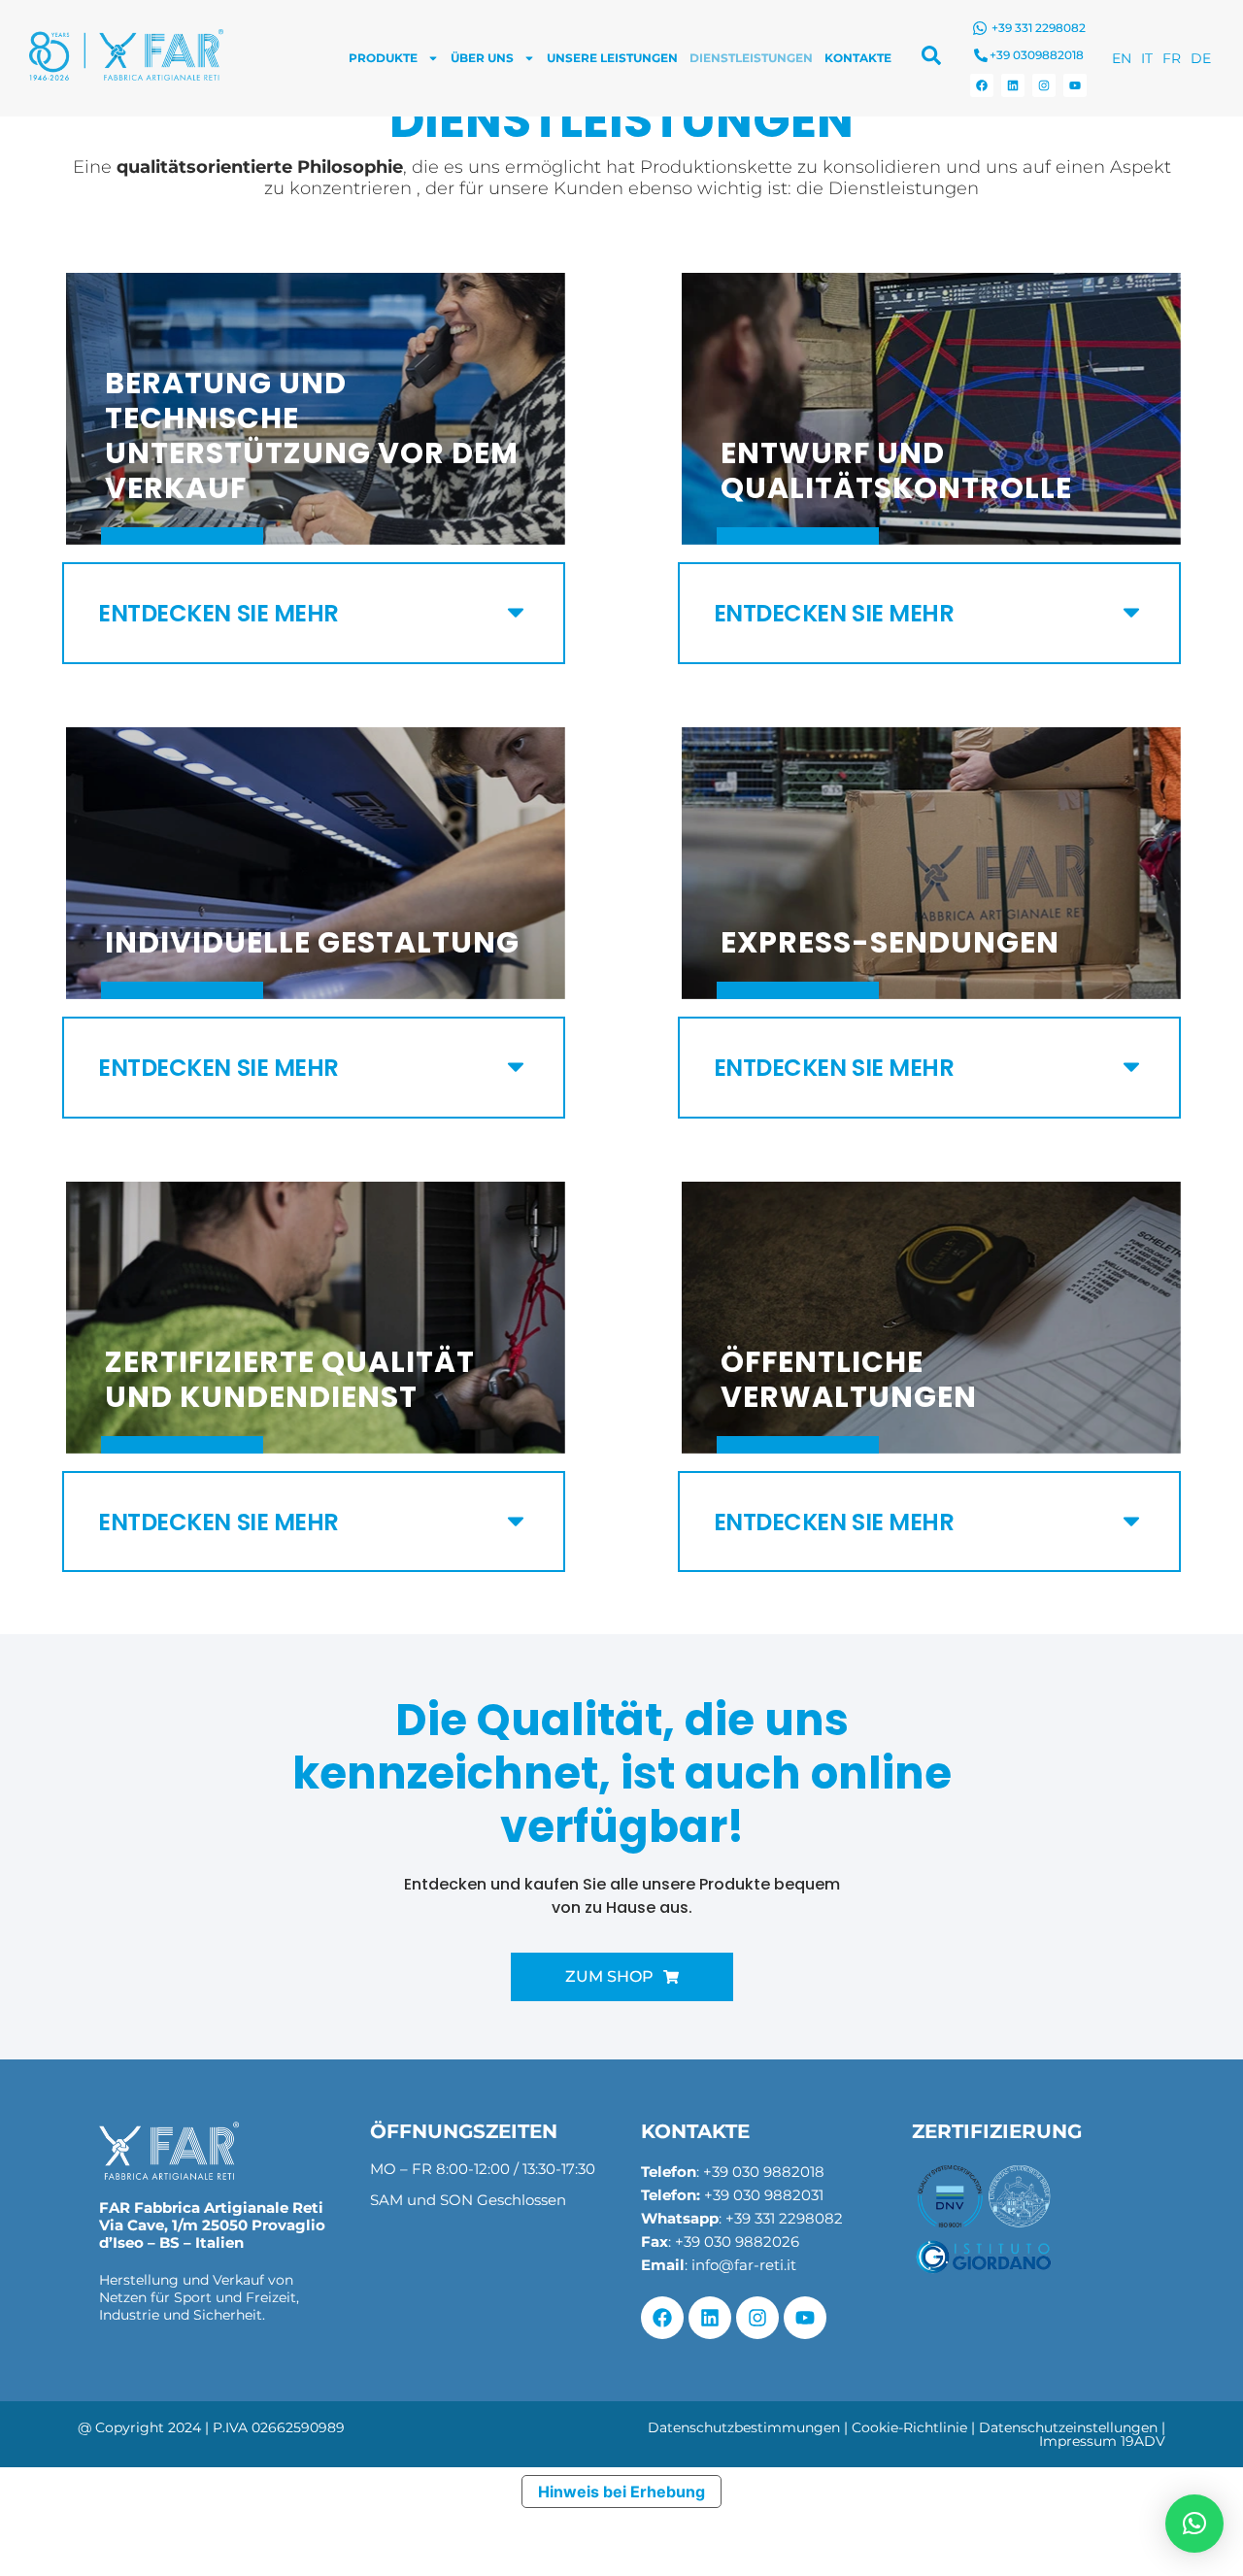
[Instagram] (1044, 85)
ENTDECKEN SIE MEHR (218, 613)
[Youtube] (1075, 85)
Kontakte (858, 58)
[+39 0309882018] (981, 55)
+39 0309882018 (1037, 55)
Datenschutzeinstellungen (1068, 2427)
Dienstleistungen (751, 58)
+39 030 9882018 (764, 2172)
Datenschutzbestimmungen (744, 2427)
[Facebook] (982, 85)
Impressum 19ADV (1102, 2441)
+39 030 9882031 (764, 2195)
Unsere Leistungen (612, 58)
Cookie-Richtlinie (909, 2427)
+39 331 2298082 (1039, 28)
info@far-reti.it (744, 2265)
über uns (482, 58)
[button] (314, 613)
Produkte (383, 58)
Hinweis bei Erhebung (621, 2492)
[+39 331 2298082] (980, 28)
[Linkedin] (1013, 85)
